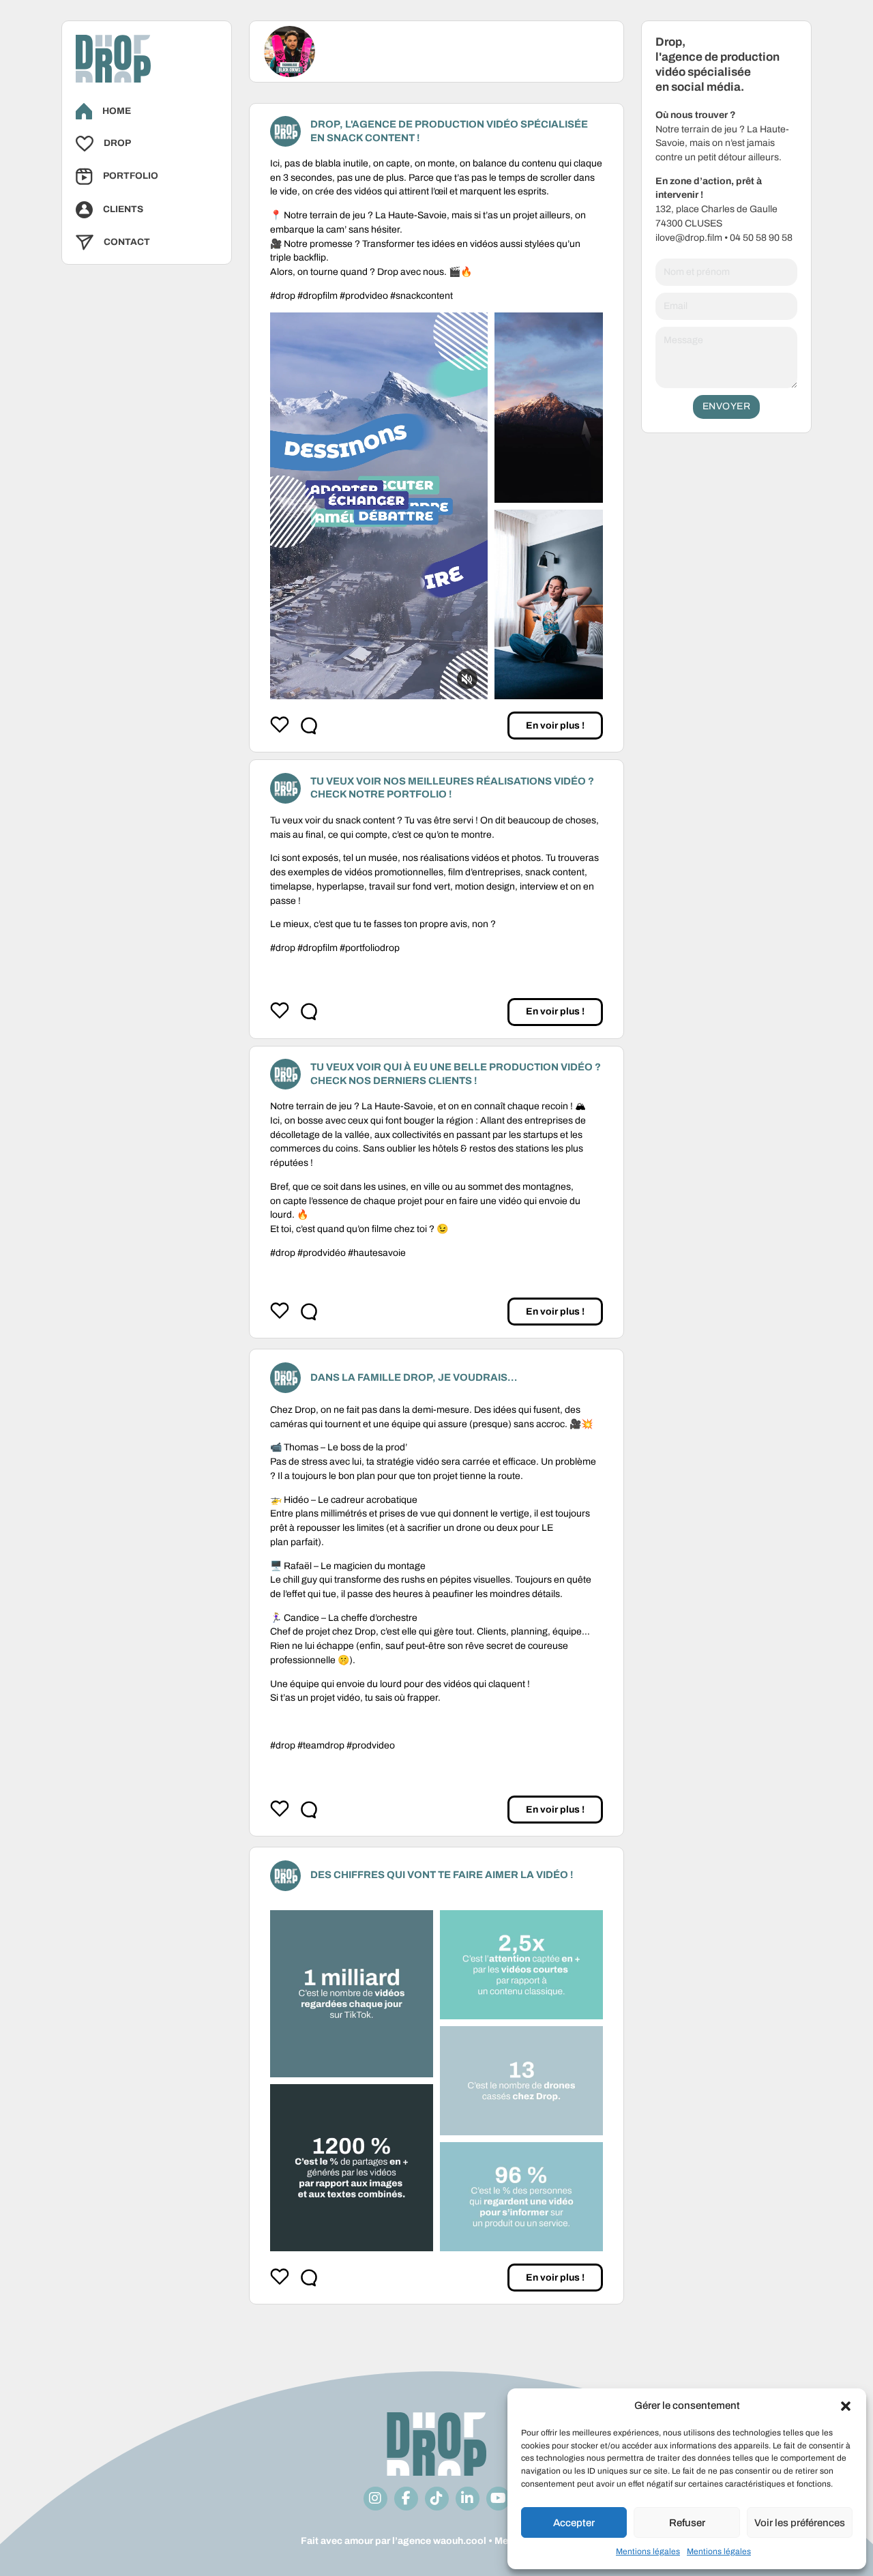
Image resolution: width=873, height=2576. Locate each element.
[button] (846, 2406)
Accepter (574, 2523)
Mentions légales (648, 2551)
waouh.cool (460, 2541)
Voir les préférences (800, 2523)
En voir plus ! (555, 726)
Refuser (687, 2523)
